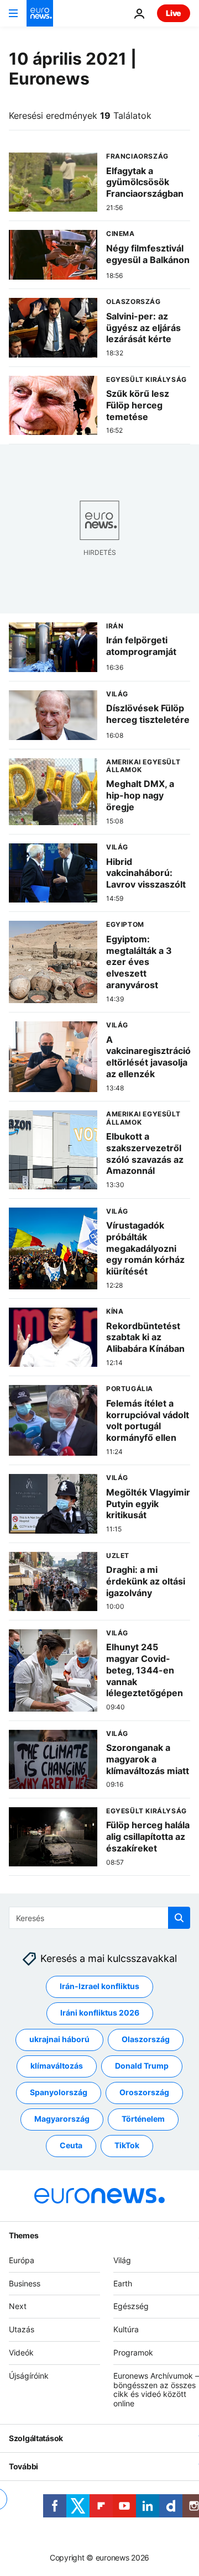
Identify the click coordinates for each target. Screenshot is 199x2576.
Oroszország (144, 2092)
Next (18, 2306)
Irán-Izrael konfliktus (99, 1986)
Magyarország (62, 2119)
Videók (21, 2352)
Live (174, 13)
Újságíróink (29, 2376)
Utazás (22, 2329)
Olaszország (146, 2039)
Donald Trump (142, 2066)
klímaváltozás (57, 2066)
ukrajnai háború (59, 2039)
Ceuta (71, 2145)
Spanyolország (59, 2092)
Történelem (143, 2119)
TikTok (127, 2145)
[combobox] (99, 1918)
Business (25, 2283)
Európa (22, 2260)
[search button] (179, 1918)
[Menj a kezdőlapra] (40, 13)
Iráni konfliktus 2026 (100, 2013)
